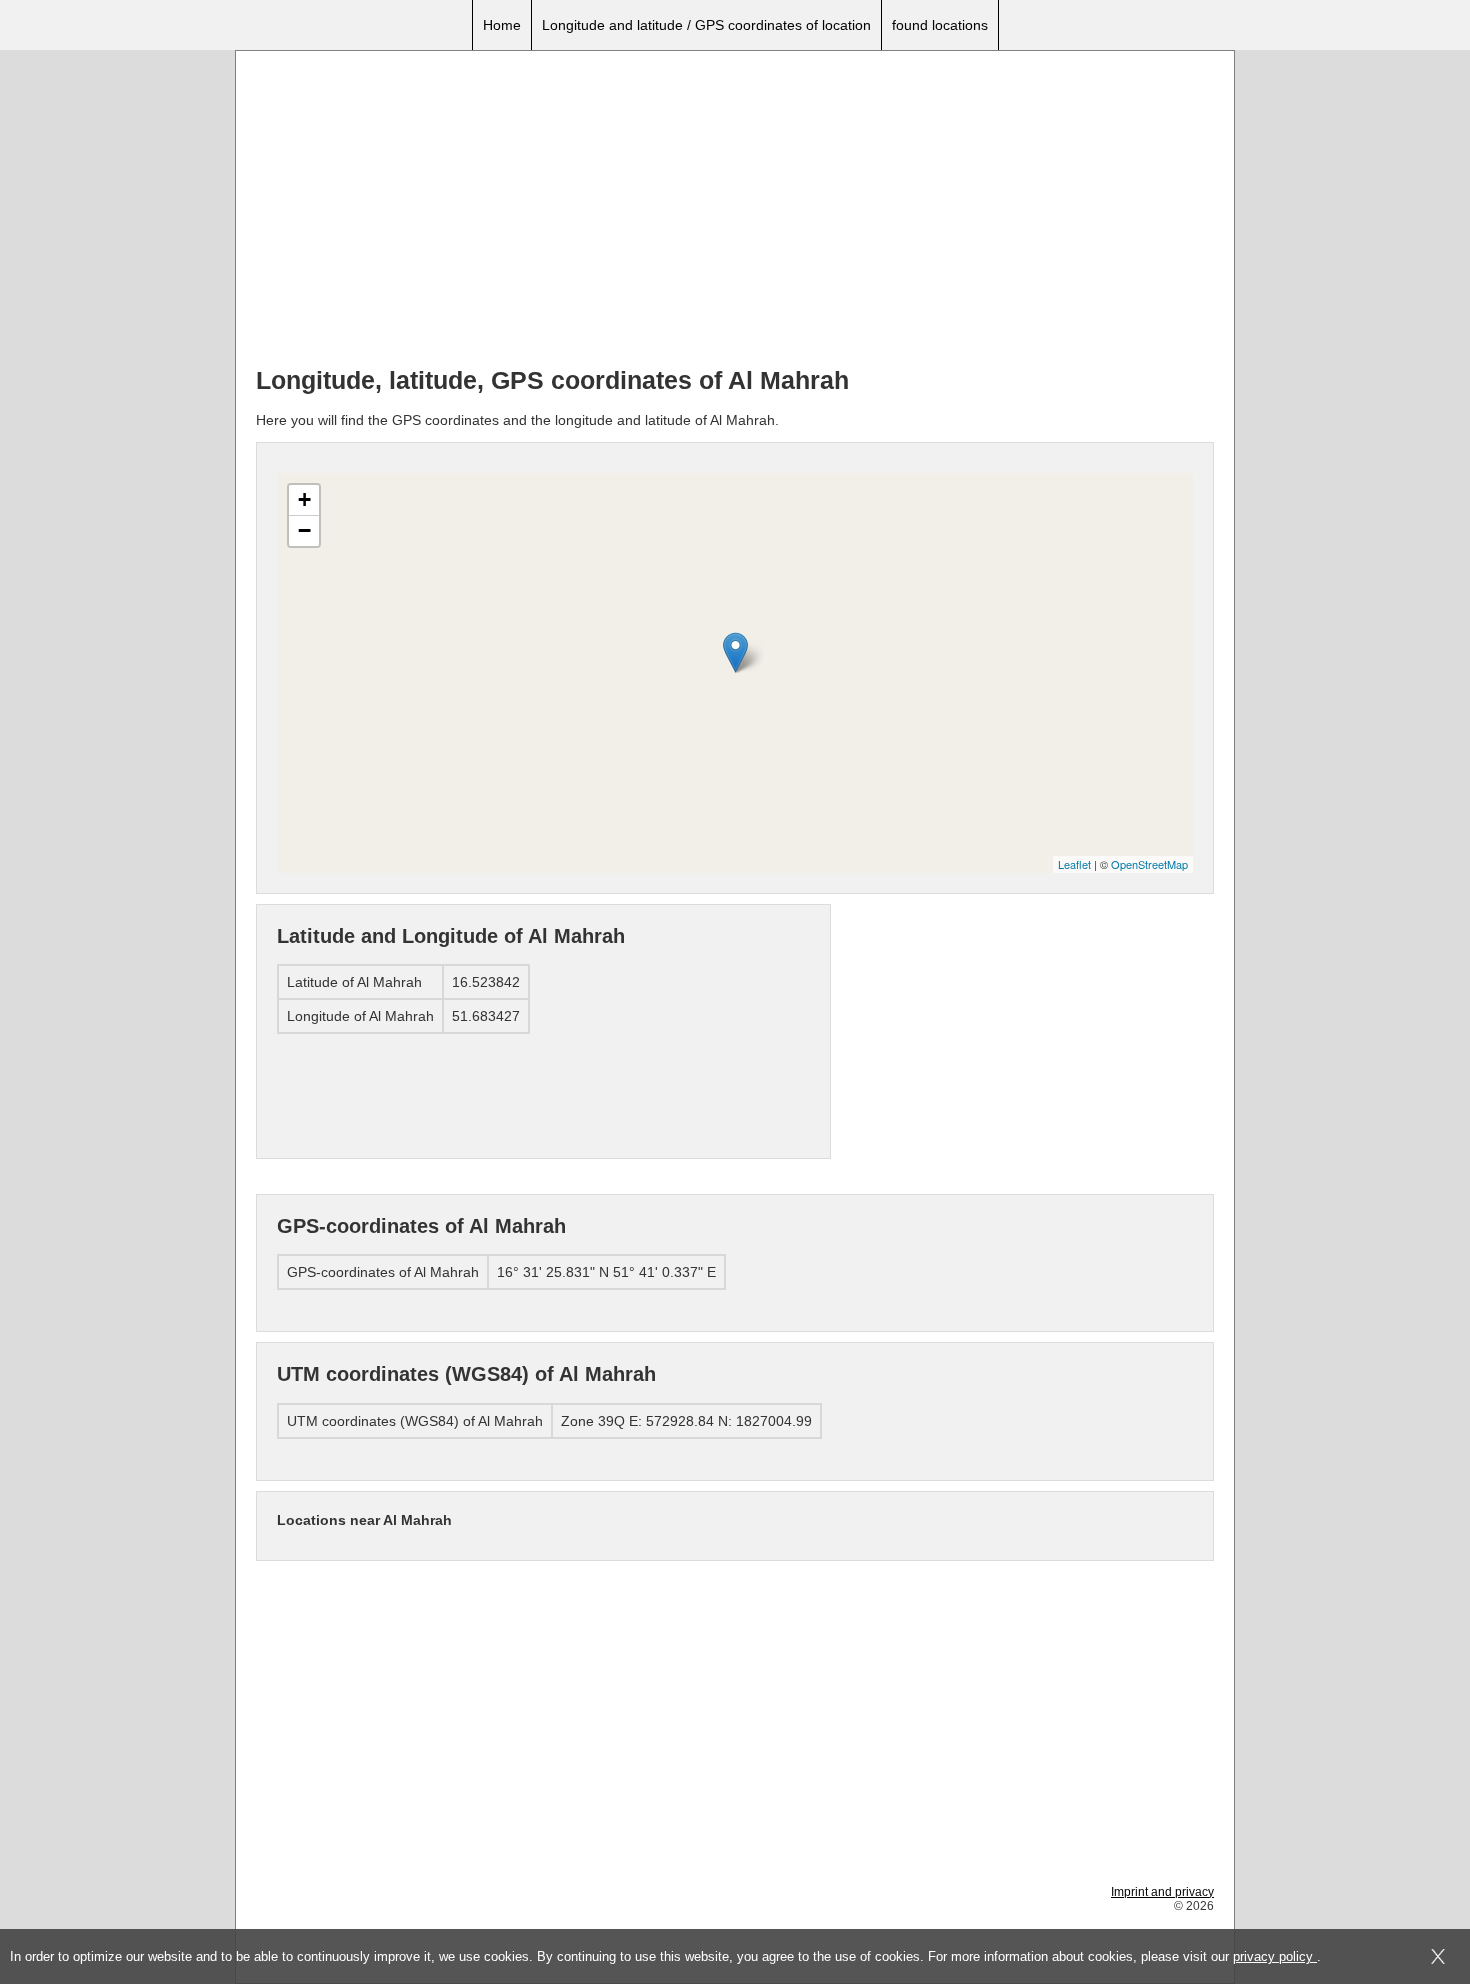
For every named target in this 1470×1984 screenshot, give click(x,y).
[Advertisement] (735, 211)
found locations (940, 25)
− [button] (304, 530)
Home (502, 25)
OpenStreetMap (1149, 864)
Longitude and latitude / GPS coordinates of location (706, 25)
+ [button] (304, 499)
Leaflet (1074, 864)
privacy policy (1275, 1956)
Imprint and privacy (1162, 1892)
